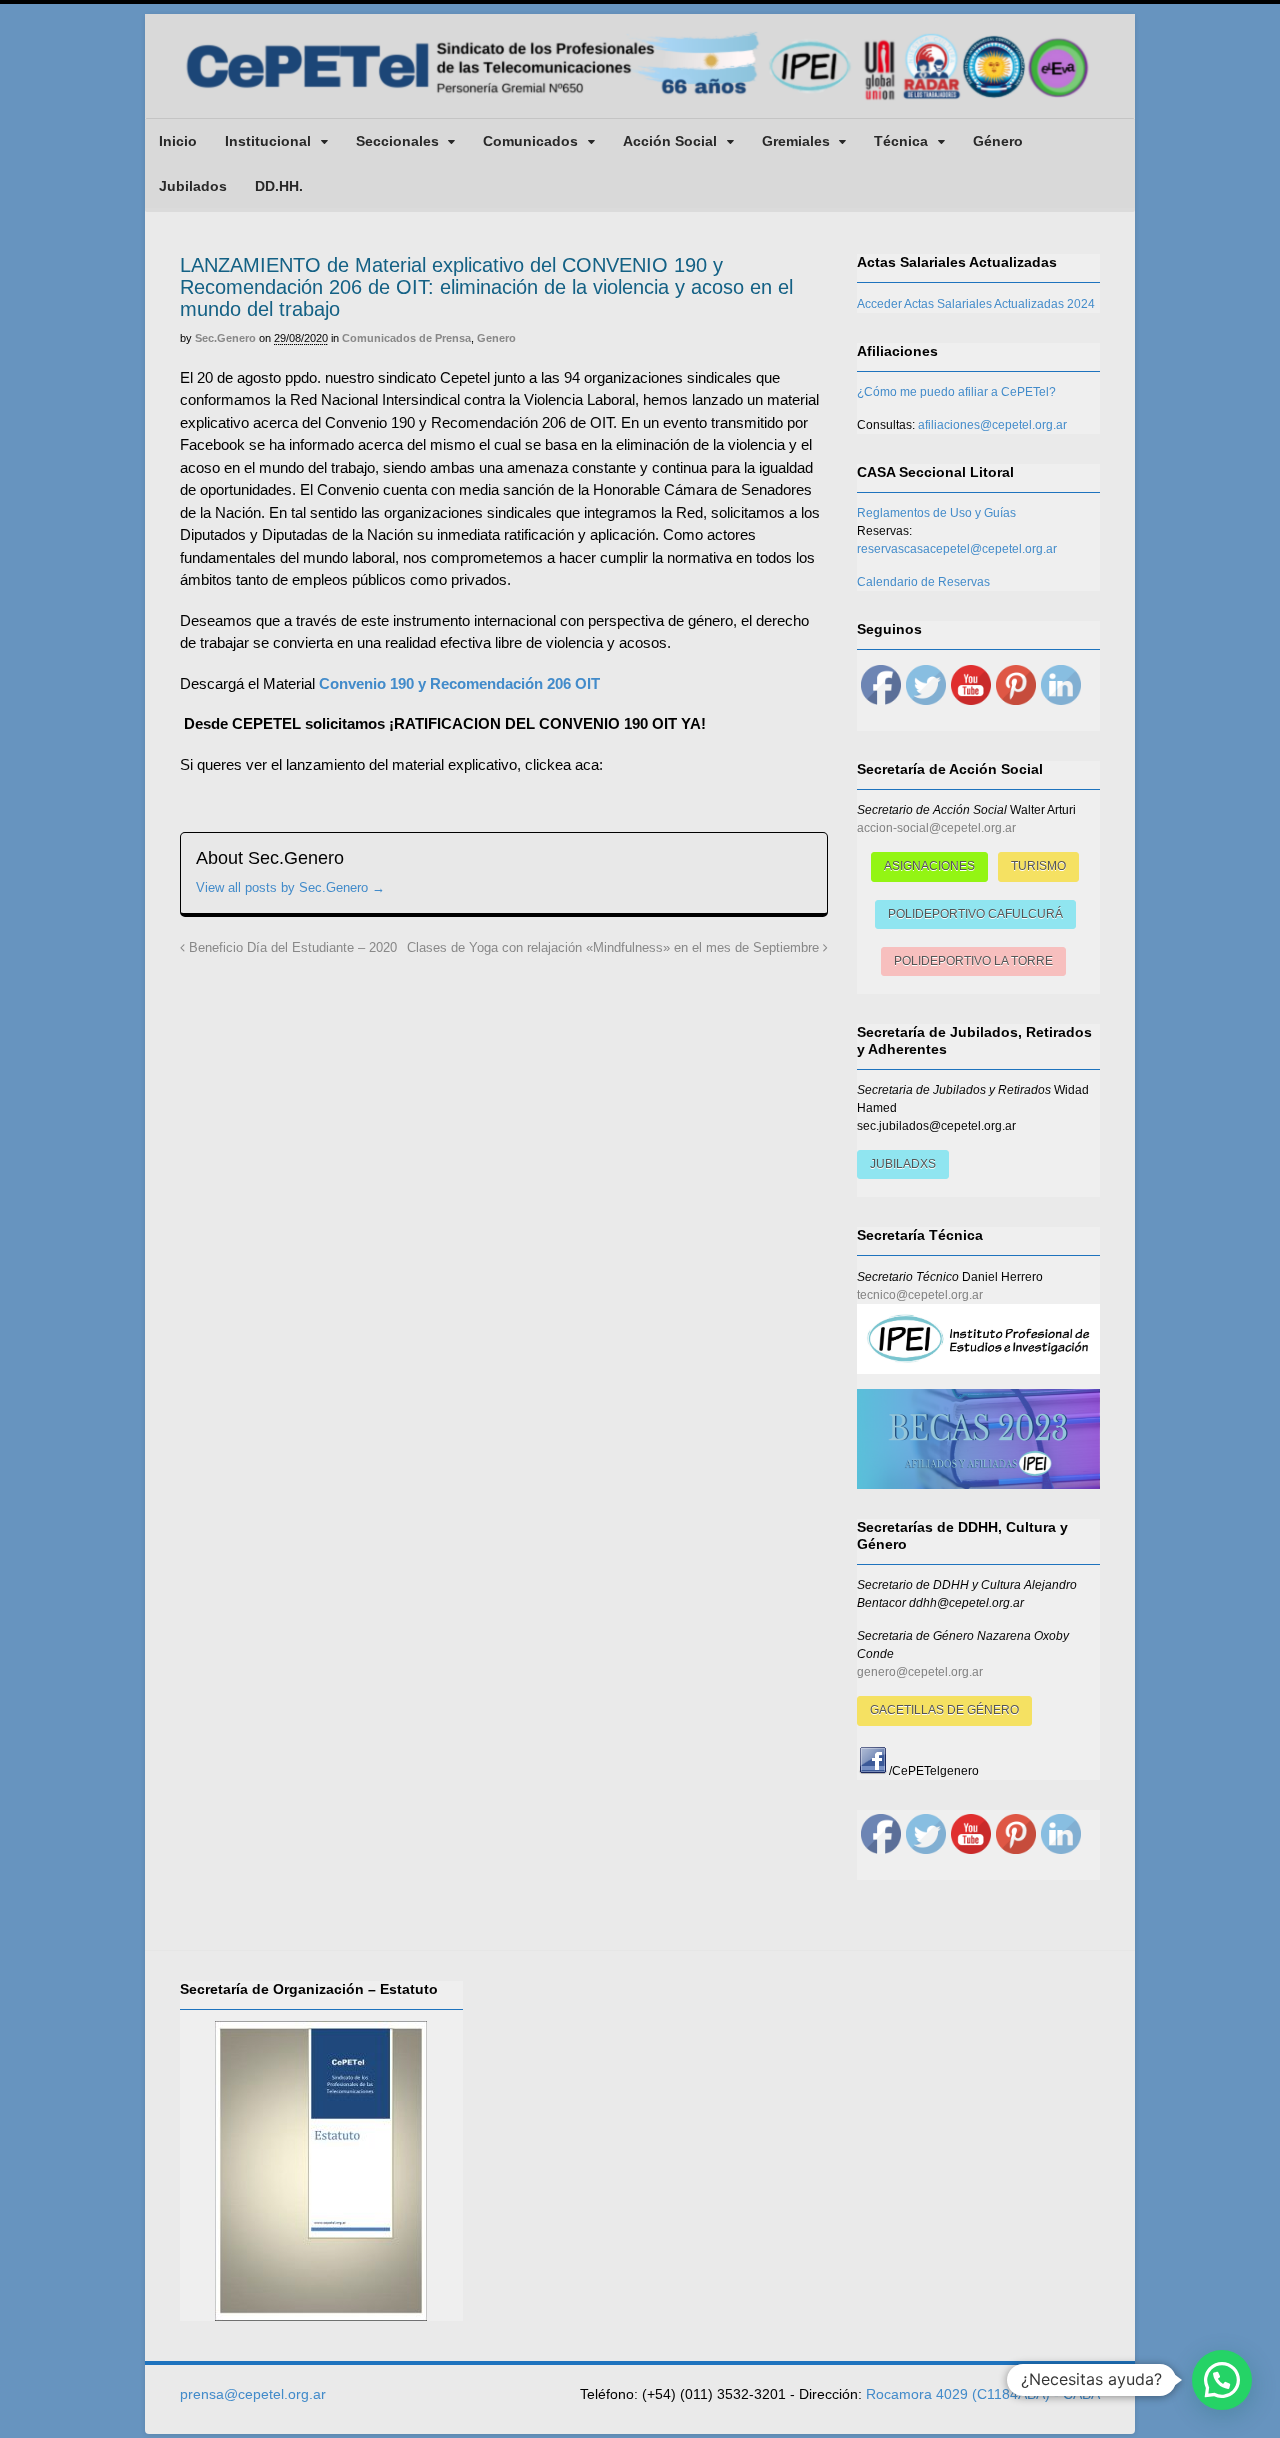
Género (998, 141)
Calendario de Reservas (923, 582)
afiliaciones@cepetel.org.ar (992, 425)
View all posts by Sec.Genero (290, 887)
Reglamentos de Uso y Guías (936, 513)
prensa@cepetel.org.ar (253, 2394)
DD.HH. (279, 186)
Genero (496, 338)
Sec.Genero (225, 338)
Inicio (178, 141)
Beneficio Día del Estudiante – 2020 (291, 948)
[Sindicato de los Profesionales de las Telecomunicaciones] (640, 102)
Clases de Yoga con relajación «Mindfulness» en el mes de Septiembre (615, 948)
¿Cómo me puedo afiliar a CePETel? (956, 392)
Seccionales (397, 141)
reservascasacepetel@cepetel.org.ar (957, 549)
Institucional (268, 141)
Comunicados (530, 141)
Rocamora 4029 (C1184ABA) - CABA (983, 2394)
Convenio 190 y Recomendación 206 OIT (459, 683)
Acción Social (670, 141)
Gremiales (796, 141)
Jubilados (193, 186)
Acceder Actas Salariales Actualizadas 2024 (976, 304)
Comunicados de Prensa (406, 338)
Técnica (901, 141)
